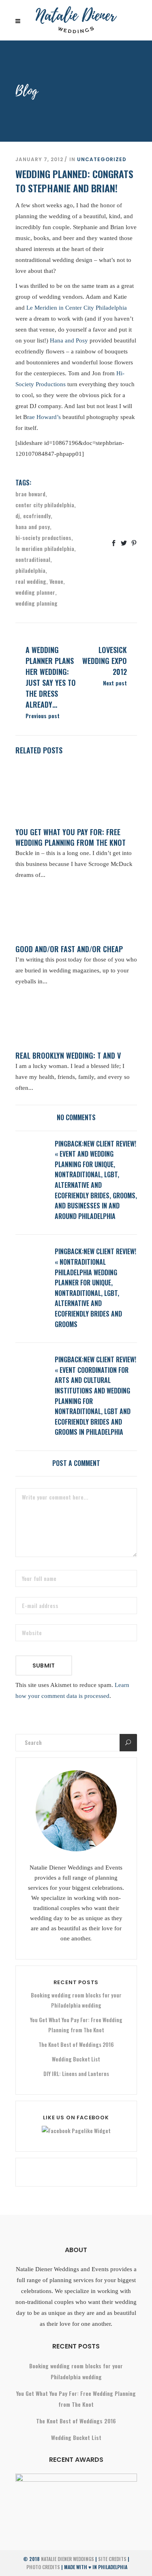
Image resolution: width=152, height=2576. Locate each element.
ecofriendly (37, 516)
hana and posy (33, 526)
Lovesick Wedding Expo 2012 (105, 661)
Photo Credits (43, 2567)
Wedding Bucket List (76, 2059)
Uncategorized (102, 159)
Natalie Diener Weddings (67, 2559)
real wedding (31, 581)
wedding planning (36, 603)
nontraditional (33, 559)
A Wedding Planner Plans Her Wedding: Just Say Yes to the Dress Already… (51, 677)
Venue (56, 581)
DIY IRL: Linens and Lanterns (76, 2074)
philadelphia (30, 570)
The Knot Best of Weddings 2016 (76, 2044)
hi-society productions (43, 537)
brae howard (30, 494)
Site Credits (112, 2559)
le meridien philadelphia (45, 548)
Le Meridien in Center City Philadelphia (77, 308)
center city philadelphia (45, 505)
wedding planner (35, 592)
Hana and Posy (69, 340)
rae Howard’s (44, 417)
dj (18, 516)
